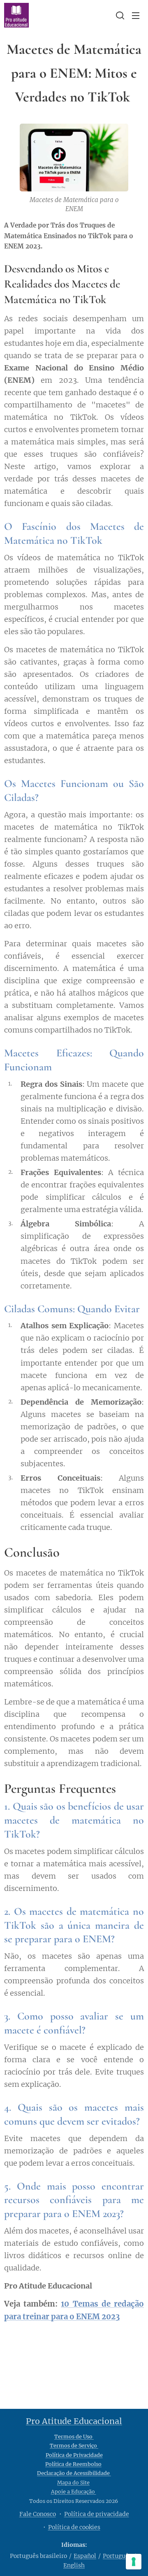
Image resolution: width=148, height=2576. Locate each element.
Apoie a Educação (74, 2492)
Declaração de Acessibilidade (74, 2473)
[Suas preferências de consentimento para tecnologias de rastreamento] (134, 2562)
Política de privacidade (97, 2514)
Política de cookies (74, 2527)
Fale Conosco (38, 2514)
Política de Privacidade (74, 2455)
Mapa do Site (73, 2483)
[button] (119, 15)
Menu (136, 15)
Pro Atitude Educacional (74, 2421)
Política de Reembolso (73, 2464)
